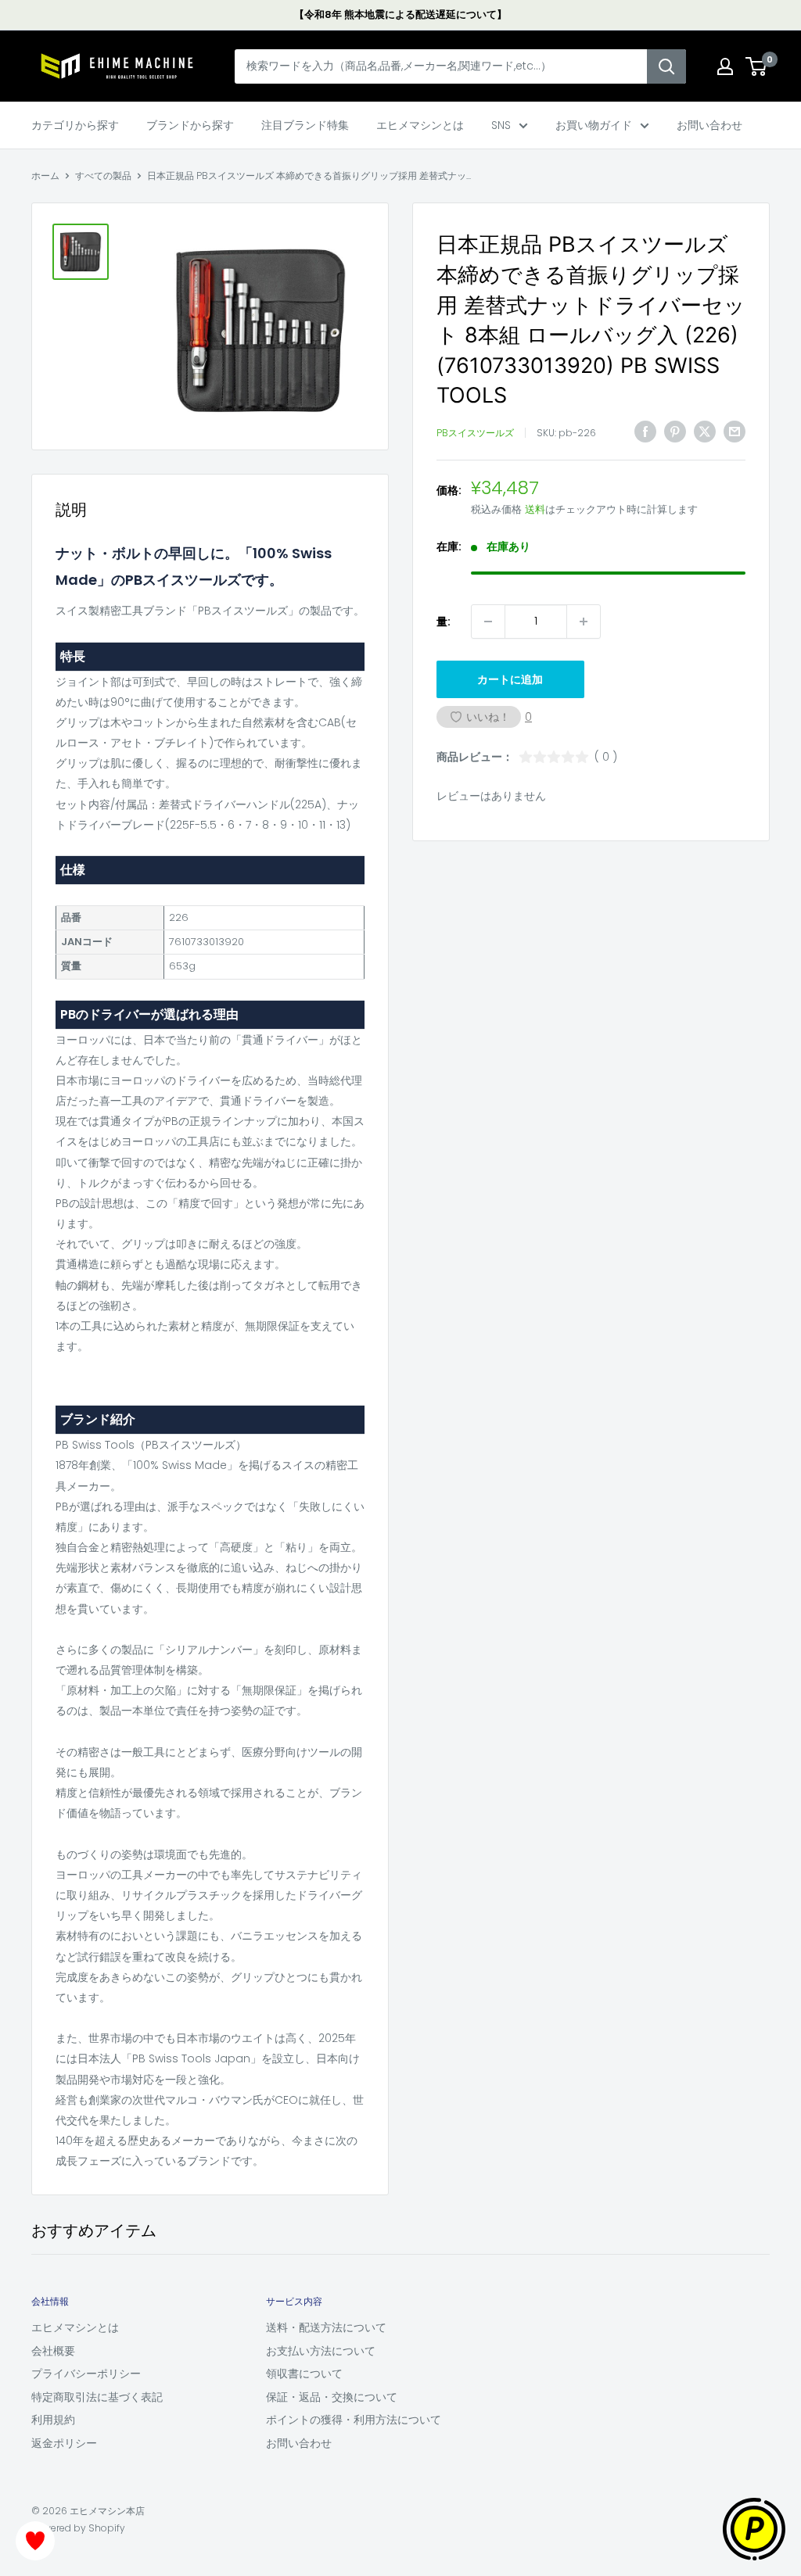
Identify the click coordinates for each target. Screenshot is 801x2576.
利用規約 (53, 2420)
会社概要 (53, 2351)
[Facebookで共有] (645, 431)
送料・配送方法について (326, 2327)
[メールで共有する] (735, 431)
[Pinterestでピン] (675, 431)
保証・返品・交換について (332, 2397)
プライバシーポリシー (86, 2374)
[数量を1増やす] (584, 622)
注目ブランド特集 (305, 125)
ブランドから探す (190, 125)
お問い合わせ (709, 125)
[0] (757, 66)
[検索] (666, 66)
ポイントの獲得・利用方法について (354, 2420)
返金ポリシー (64, 2443)
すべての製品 (103, 176)
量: (444, 622)
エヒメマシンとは (420, 125)
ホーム (45, 176)
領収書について (304, 2374)
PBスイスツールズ (475, 433)
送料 (535, 509)
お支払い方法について (321, 2351)
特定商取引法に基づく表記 (97, 2397)
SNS (501, 125)
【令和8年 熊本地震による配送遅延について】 (400, 14)
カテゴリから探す (75, 125)
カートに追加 (510, 679)
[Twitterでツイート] (705, 431)
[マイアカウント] (725, 66)
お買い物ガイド (594, 125)
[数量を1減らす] (488, 622)
